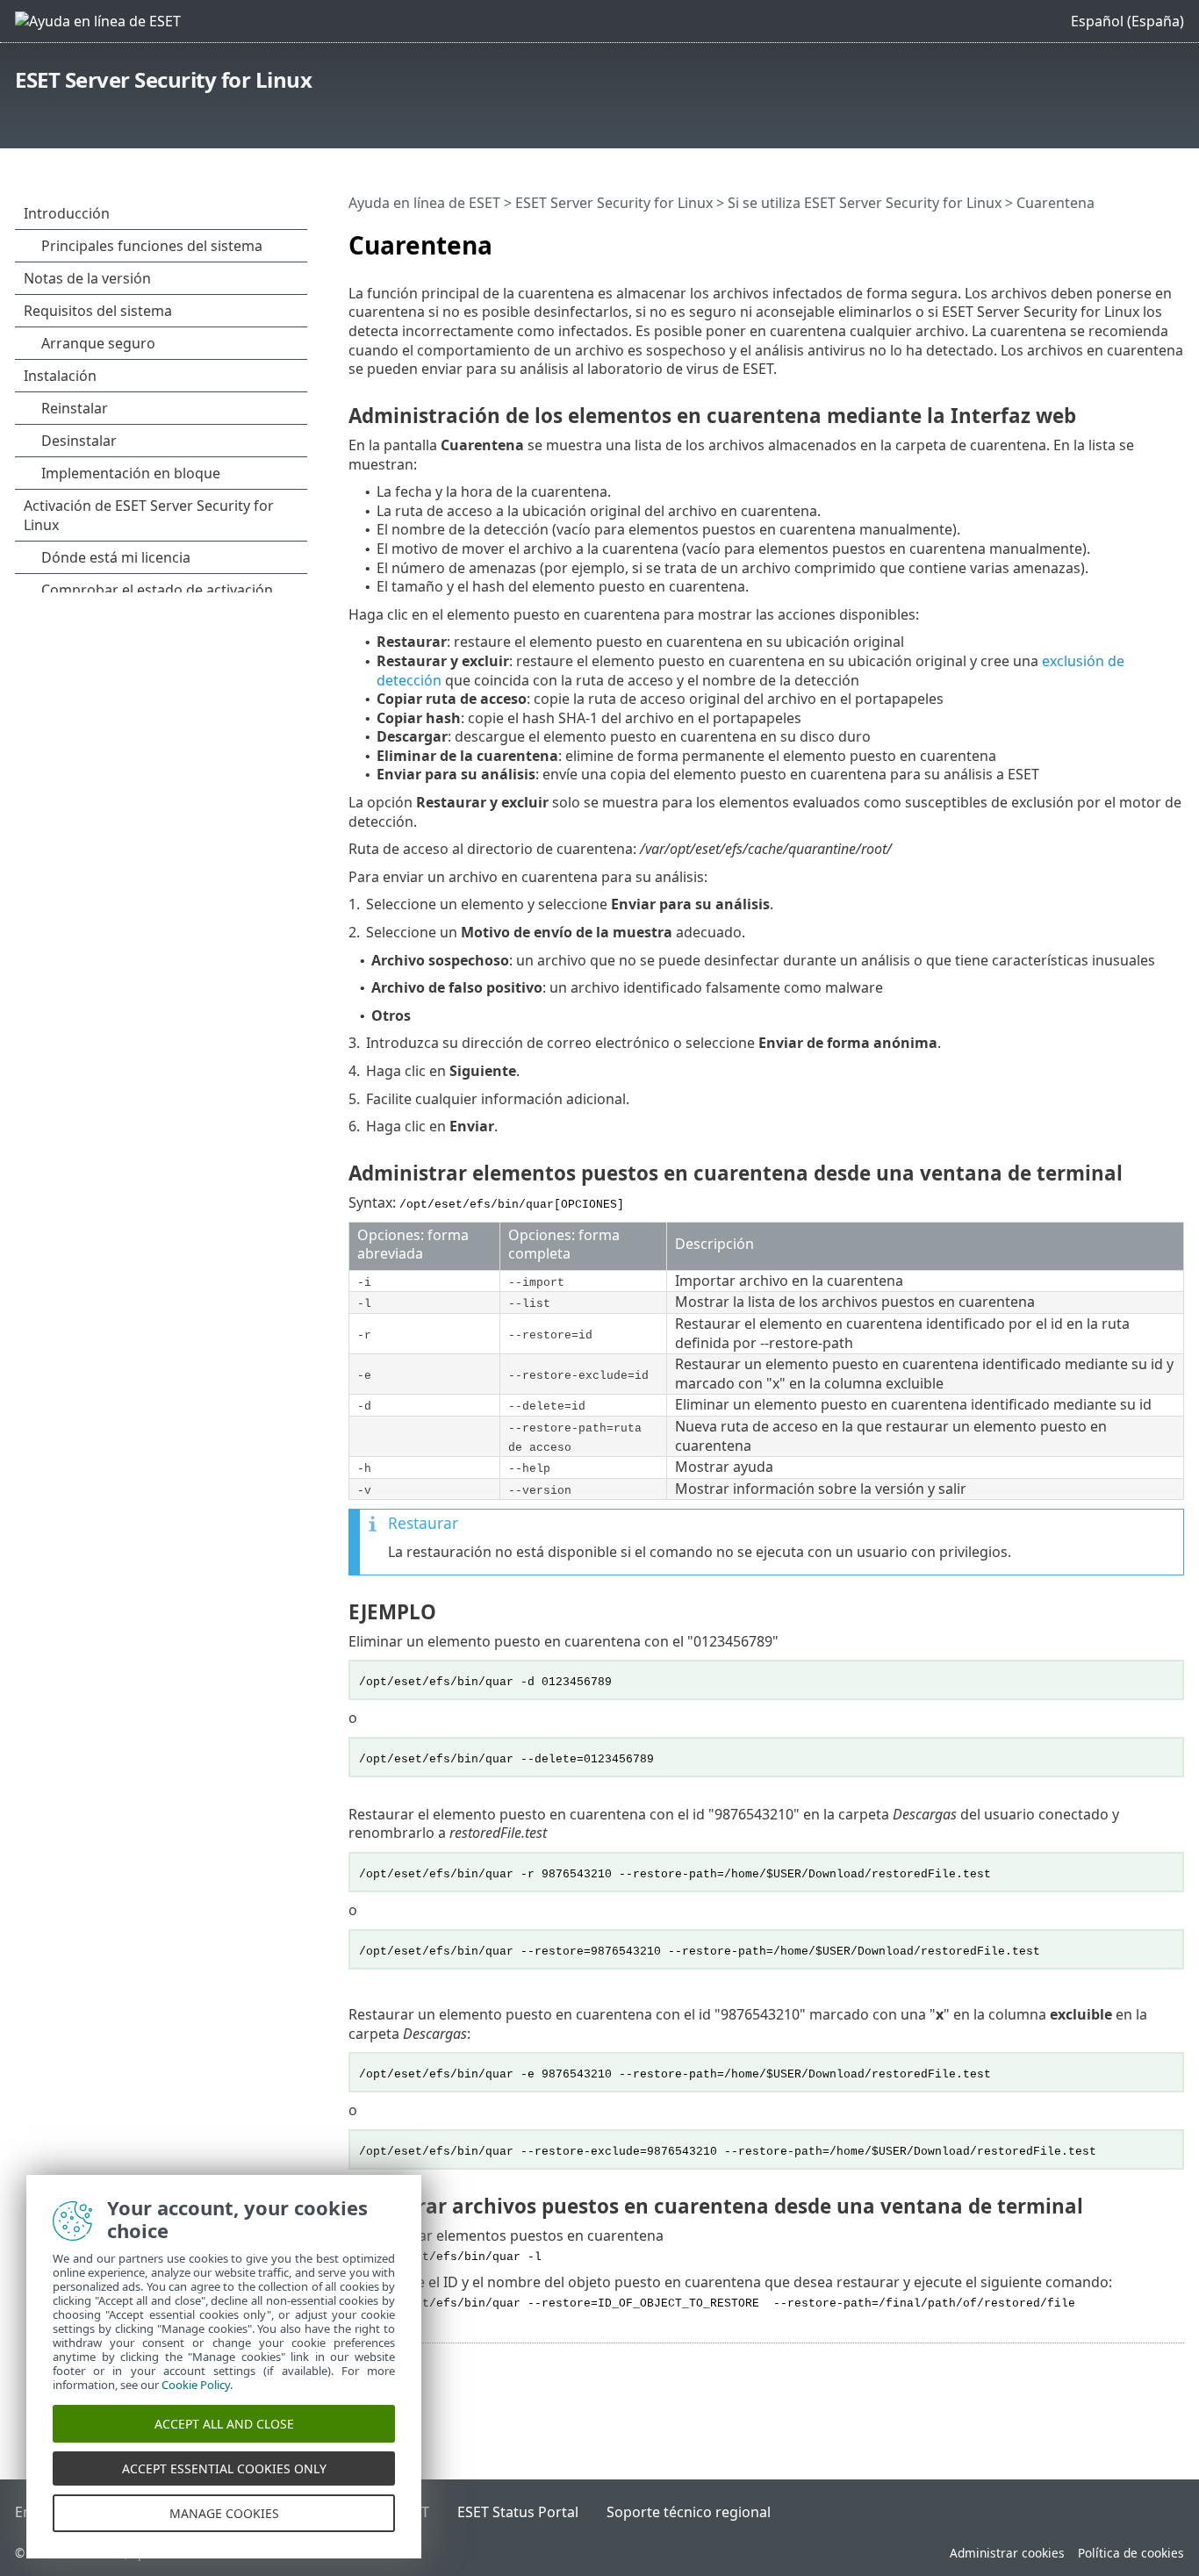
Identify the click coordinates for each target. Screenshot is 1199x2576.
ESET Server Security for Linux (163, 79)
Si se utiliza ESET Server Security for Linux (865, 203)
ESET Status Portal (518, 2512)
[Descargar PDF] (1174, 238)
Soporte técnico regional (689, 2512)
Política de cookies (1131, 2553)
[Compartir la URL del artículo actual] (1148, 238)
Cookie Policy (196, 2385)
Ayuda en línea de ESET (424, 203)
